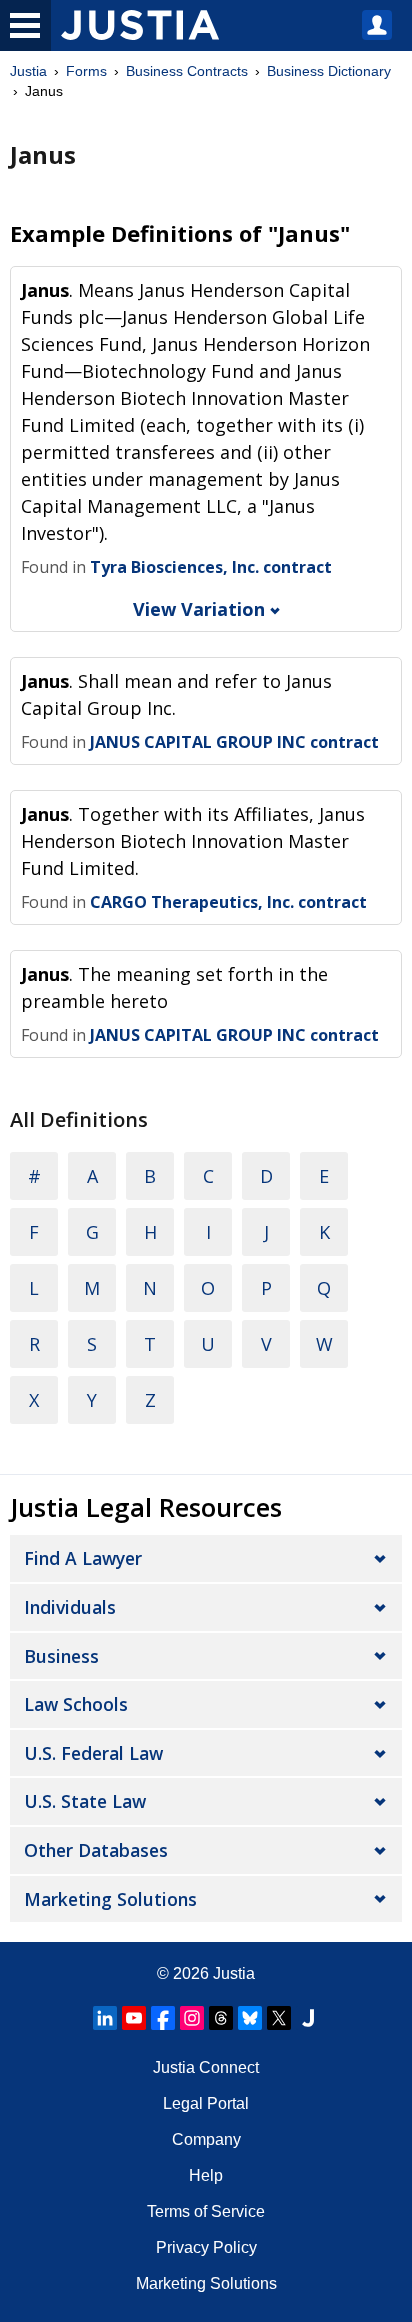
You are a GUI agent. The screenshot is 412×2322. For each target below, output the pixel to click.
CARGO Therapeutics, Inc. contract (228, 902)
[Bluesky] (250, 2018)
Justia (28, 71)
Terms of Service (206, 2211)
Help (206, 2175)
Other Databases (96, 1850)
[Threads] (221, 2018)
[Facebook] (163, 2018)
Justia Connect (206, 2067)
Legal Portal (206, 2103)
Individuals (70, 1607)
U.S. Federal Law (93, 1753)
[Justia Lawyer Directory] (308, 2018)
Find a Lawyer (83, 1558)
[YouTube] (134, 2018)
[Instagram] (192, 2018)
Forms (86, 71)
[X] (279, 2018)
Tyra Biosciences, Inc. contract (211, 567)
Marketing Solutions (110, 1899)
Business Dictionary (329, 71)
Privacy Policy (206, 2247)
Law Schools (76, 1704)
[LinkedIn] (105, 2018)
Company (206, 2139)
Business (61, 1656)
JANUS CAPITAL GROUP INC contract (234, 742)
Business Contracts (187, 71)
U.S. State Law (85, 1801)
